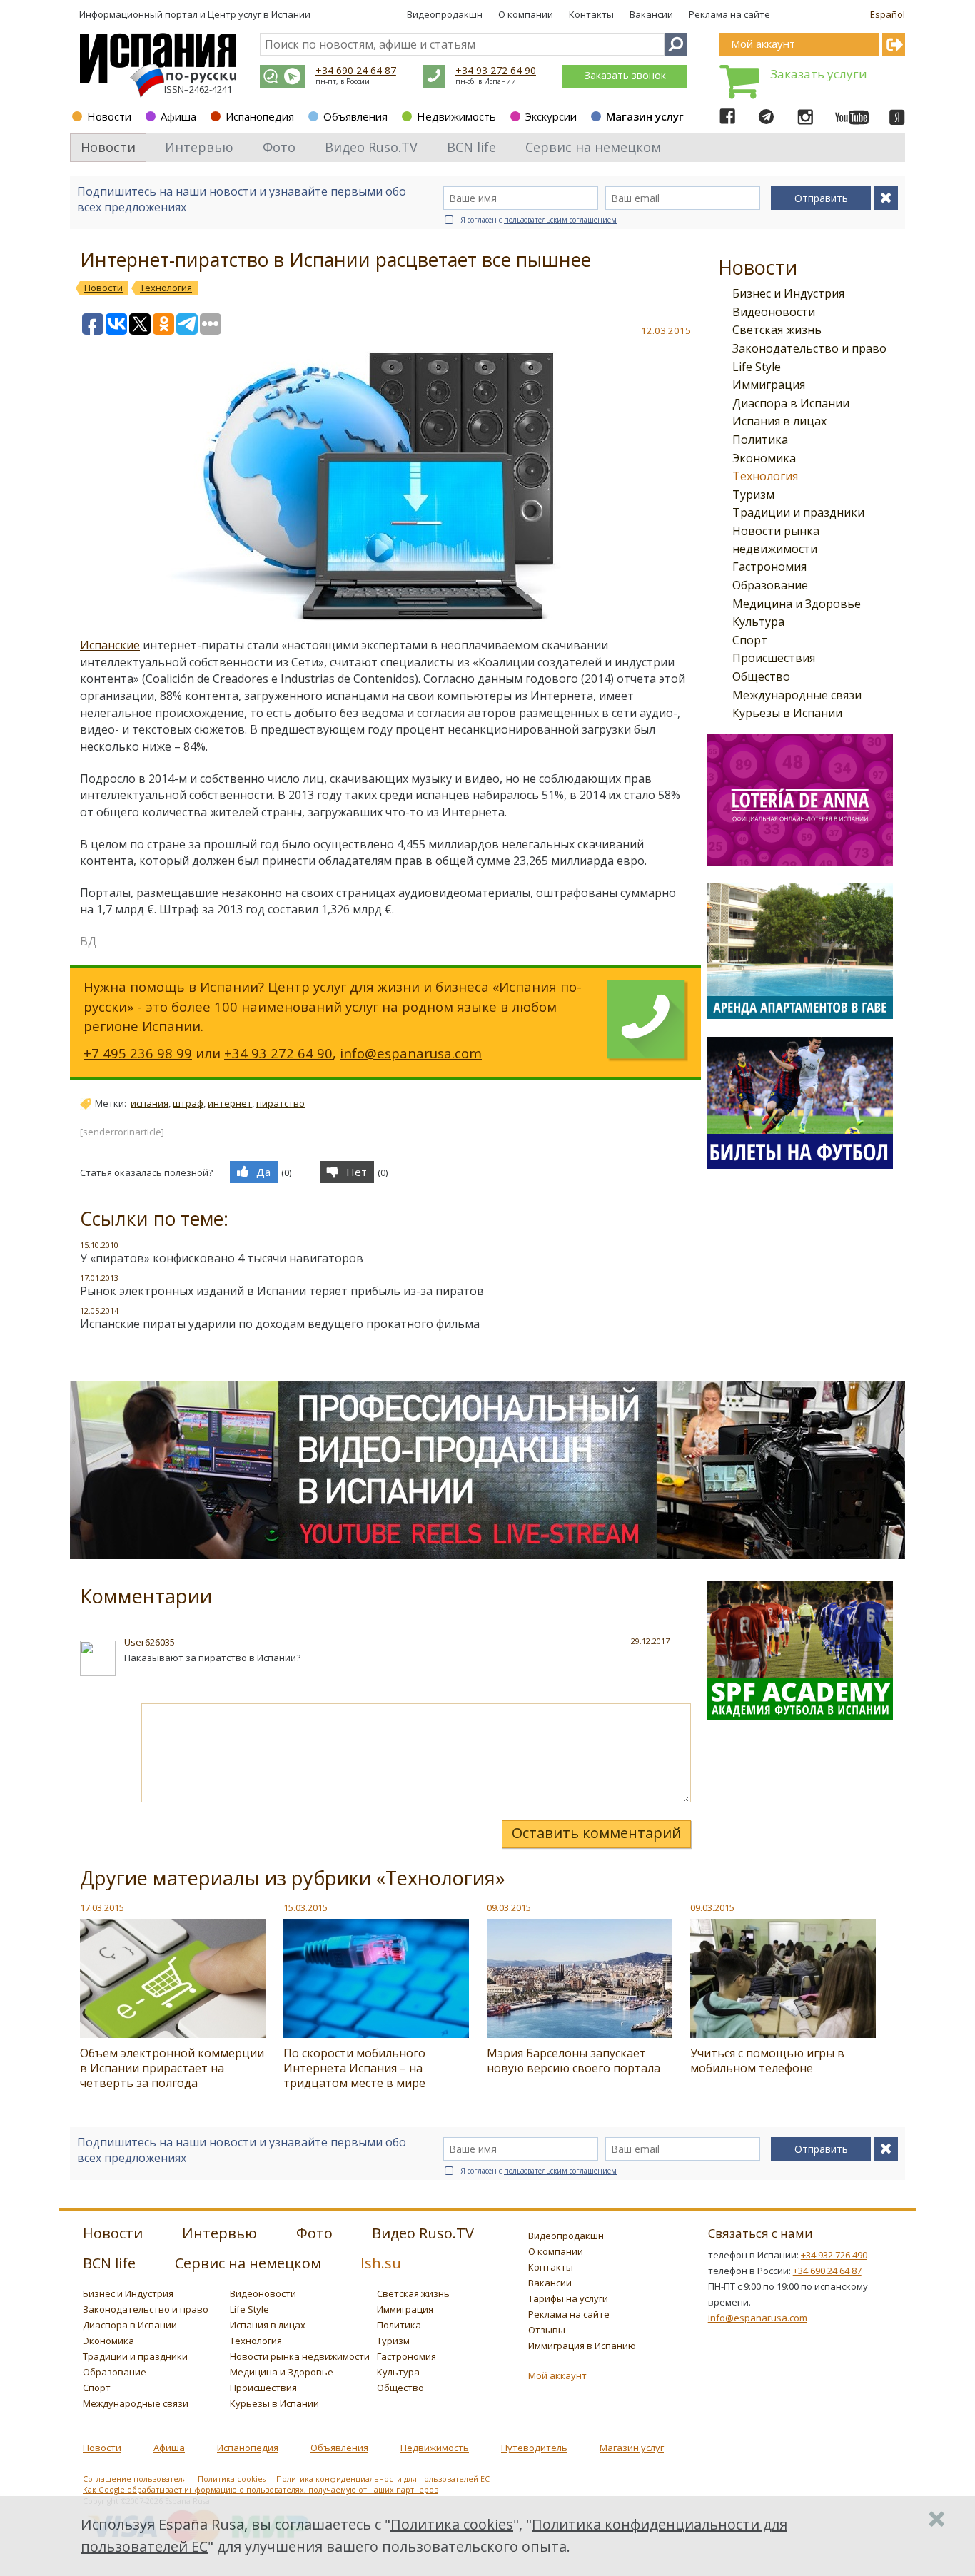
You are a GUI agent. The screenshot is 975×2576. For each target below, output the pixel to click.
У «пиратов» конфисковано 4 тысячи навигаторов (222, 1258)
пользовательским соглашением (560, 220)
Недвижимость (456, 116)
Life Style (757, 367)
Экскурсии (551, 116)
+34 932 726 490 (834, 2255)
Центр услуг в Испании (259, 14)
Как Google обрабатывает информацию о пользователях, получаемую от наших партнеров (261, 2490)
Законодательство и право (809, 348)
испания (150, 1103)
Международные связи (797, 695)
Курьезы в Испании (787, 713)
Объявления (355, 116)
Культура (758, 622)
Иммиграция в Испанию (582, 2346)
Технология (765, 476)
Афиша (178, 116)
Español (888, 14)
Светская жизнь (777, 330)
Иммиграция (769, 385)
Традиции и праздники (798, 512)
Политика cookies (232, 2479)
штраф (188, 1103)
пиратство (281, 1103)
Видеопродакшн (445, 14)
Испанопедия (260, 116)
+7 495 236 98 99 (138, 1053)
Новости (109, 116)
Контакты (591, 14)
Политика (760, 440)
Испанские (110, 645)
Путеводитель (534, 2448)
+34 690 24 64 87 (356, 70)
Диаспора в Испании (791, 403)
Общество (761, 676)
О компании (526, 14)
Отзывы (547, 2330)
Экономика (764, 458)
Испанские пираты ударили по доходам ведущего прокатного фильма (280, 1324)
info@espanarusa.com (411, 1053)
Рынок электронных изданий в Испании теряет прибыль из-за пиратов (282, 1291)
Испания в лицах (779, 421)
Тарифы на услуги (568, 2298)
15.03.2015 (305, 1907)
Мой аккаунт (557, 2375)
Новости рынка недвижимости (300, 2356)
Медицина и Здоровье (797, 604)
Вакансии (651, 14)
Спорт (750, 640)
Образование (770, 585)
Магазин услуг (645, 116)
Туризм (753, 495)
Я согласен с (539, 220)
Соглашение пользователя (135, 2479)
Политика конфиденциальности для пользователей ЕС (383, 2479)
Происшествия (774, 658)
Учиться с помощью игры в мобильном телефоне (767, 2060)
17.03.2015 (102, 1907)
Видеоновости (774, 312)
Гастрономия (769, 567)
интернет (230, 1103)
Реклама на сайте (729, 14)
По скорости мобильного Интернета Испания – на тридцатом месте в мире (354, 2068)
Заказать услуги (819, 74)
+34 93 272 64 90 (496, 70)
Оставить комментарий (596, 1833)
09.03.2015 (509, 1907)
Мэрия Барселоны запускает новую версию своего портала (574, 2060)
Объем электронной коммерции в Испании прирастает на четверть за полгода (172, 2068)
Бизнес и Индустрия (788, 293)
